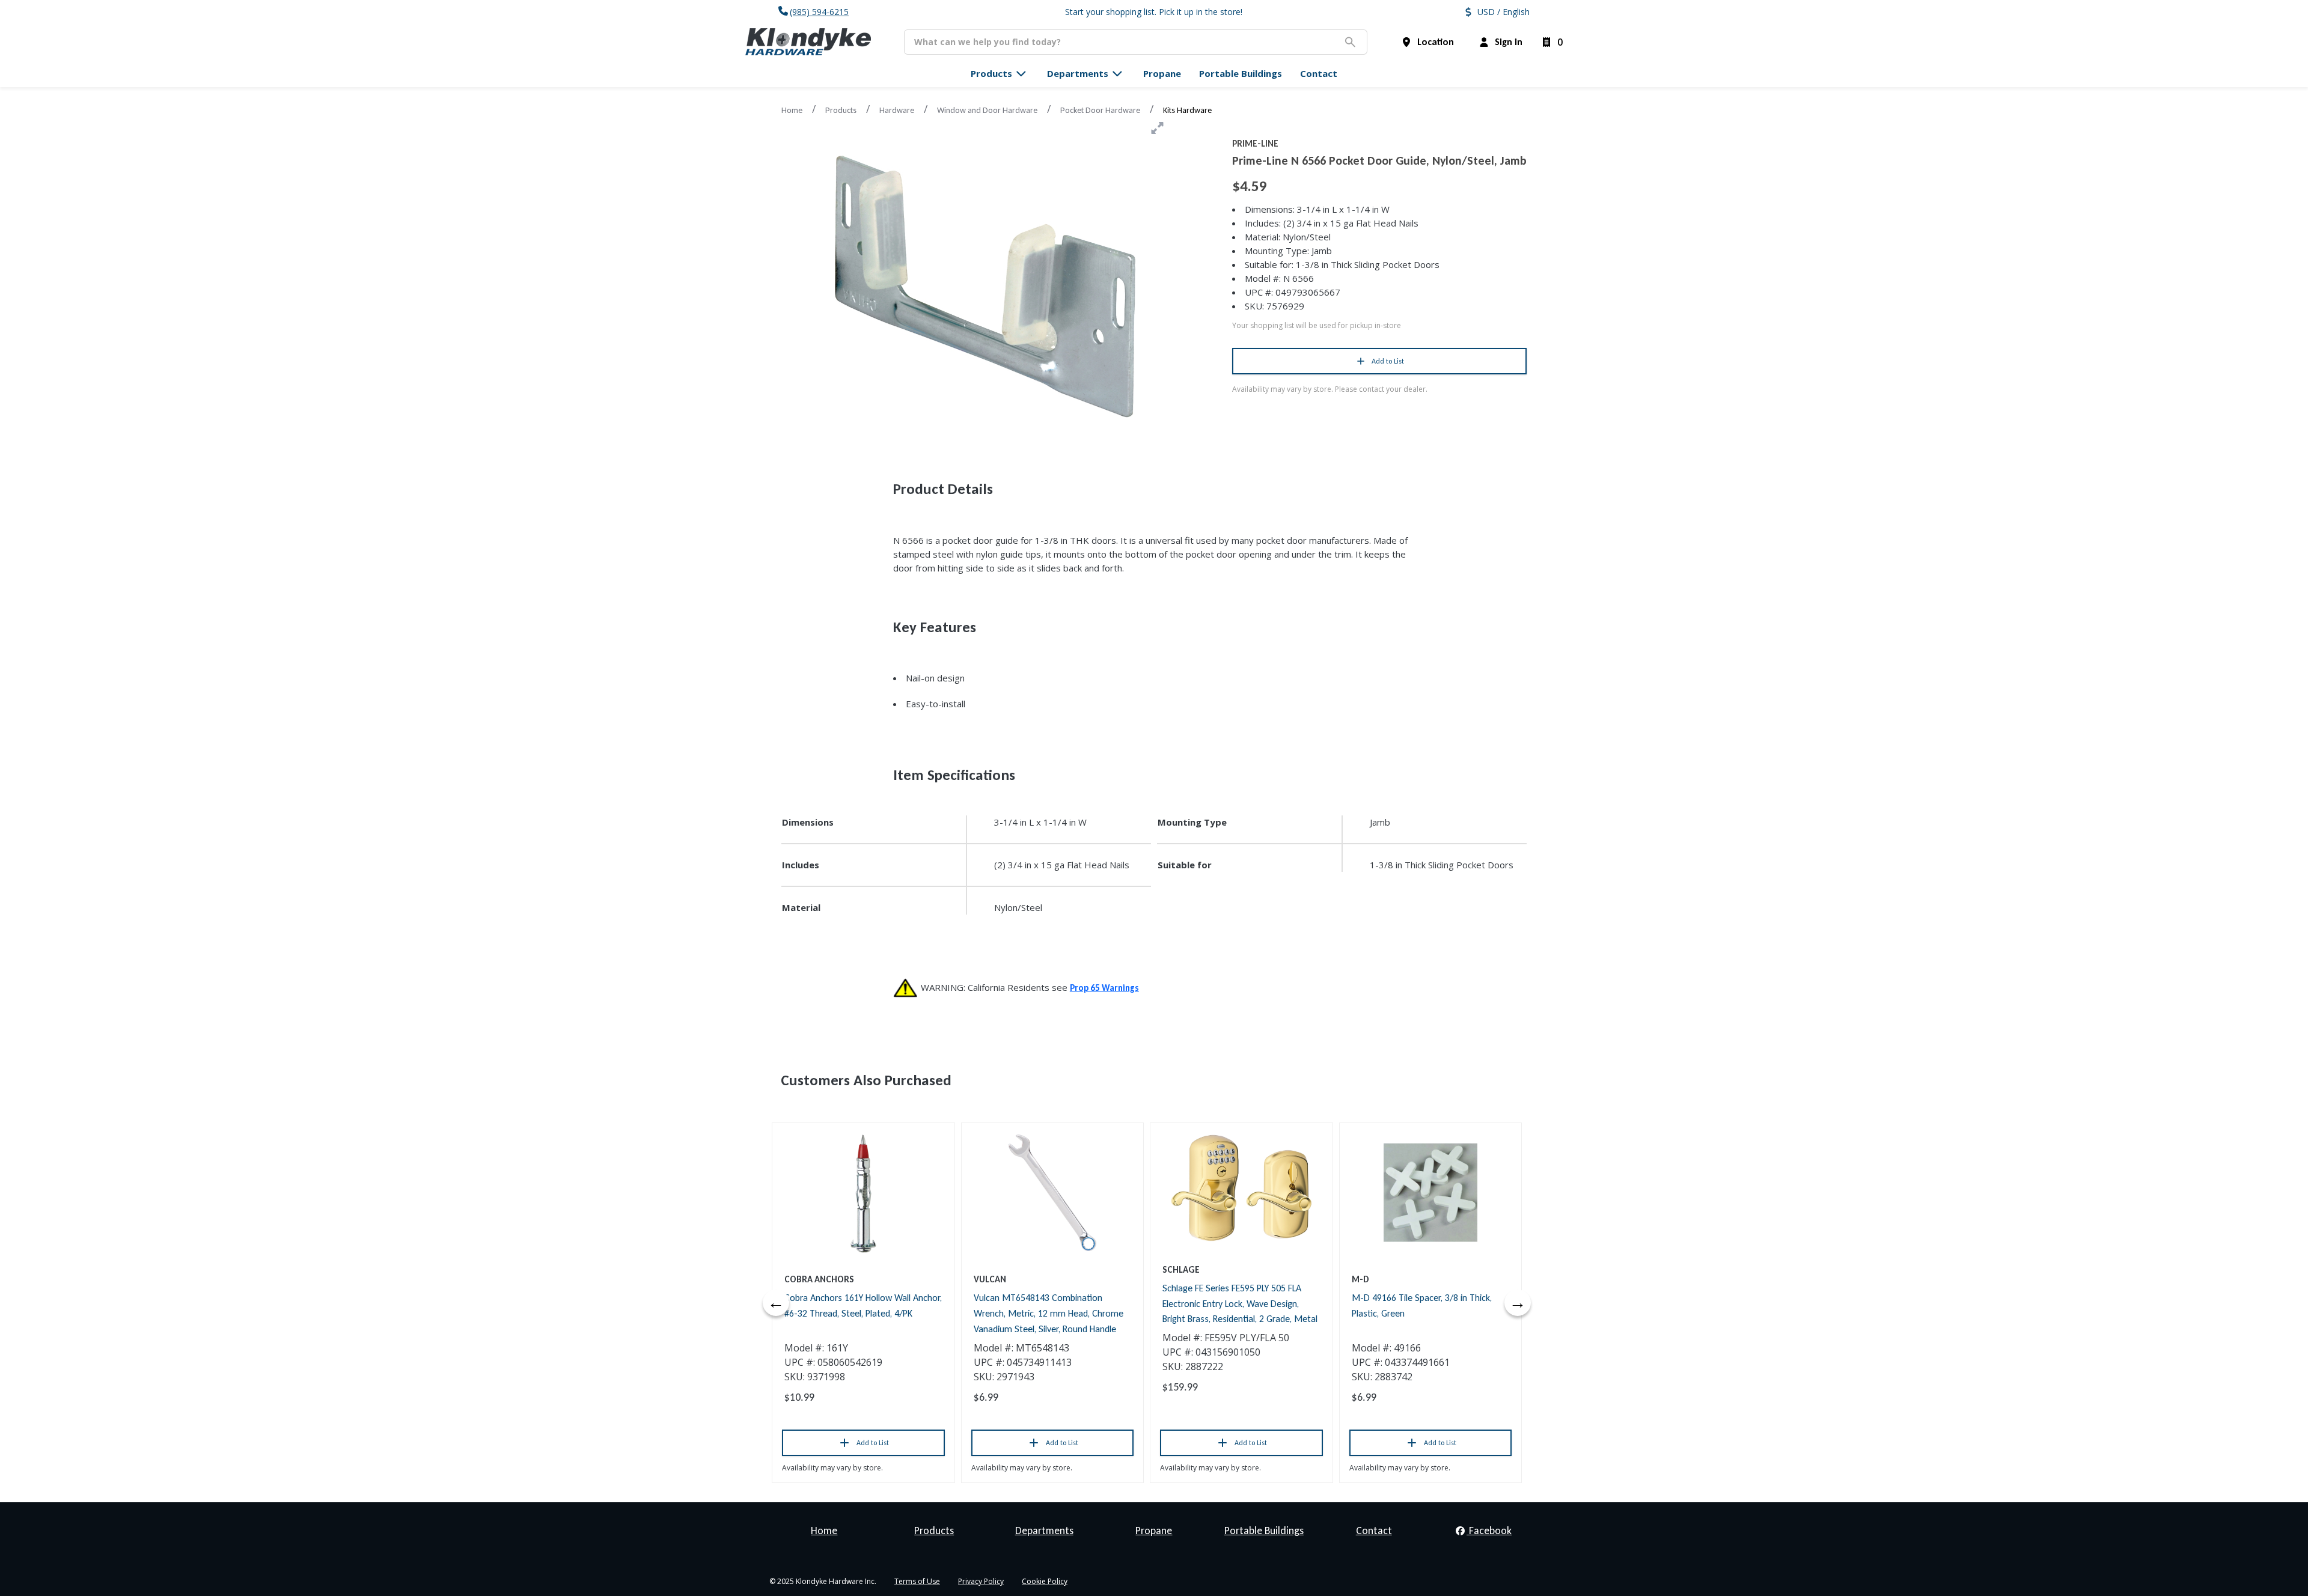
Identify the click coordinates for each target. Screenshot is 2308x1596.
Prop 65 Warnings (1104, 988)
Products (841, 110)
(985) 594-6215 (819, 12)
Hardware (897, 110)
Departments (1044, 1531)
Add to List (1388, 361)
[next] (1518, 1303)
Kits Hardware (1187, 110)
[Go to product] (863, 1193)
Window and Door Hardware (987, 110)
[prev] (776, 1303)
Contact (1374, 1531)
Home (792, 110)
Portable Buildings (1264, 1531)
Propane (1154, 1531)
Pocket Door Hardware (1100, 110)
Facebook (1489, 1531)
